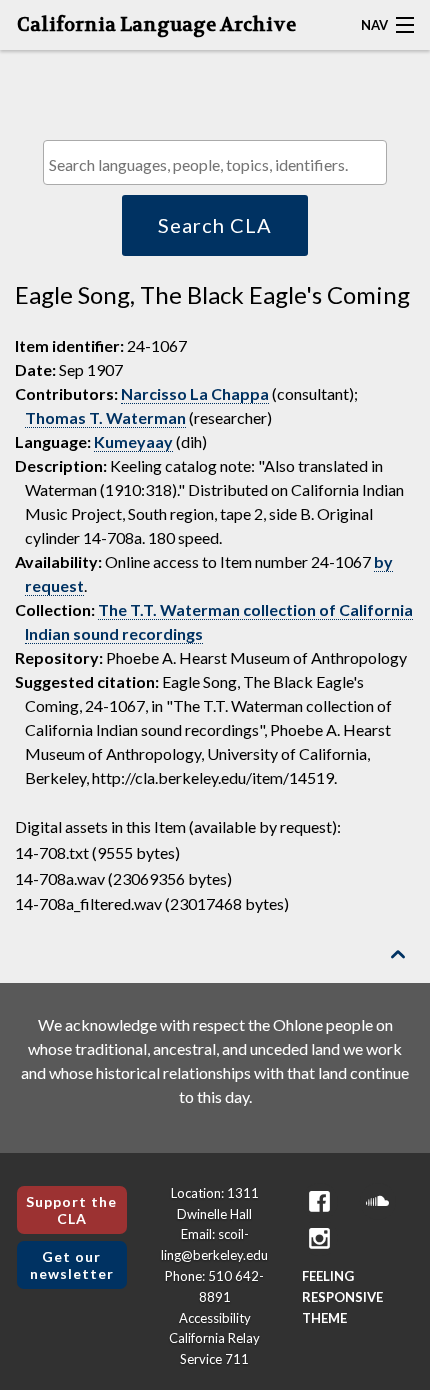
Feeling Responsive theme (342, 1297)
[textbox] (220, 164)
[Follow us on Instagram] (320, 1238)
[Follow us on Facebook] (320, 1201)
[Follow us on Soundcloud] (378, 1201)
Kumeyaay (133, 441)
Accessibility (215, 1318)
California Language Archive (156, 25)
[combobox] (215, 162)
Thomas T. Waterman (105, 417)
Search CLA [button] (215, 225)
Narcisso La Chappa (195, 393)
